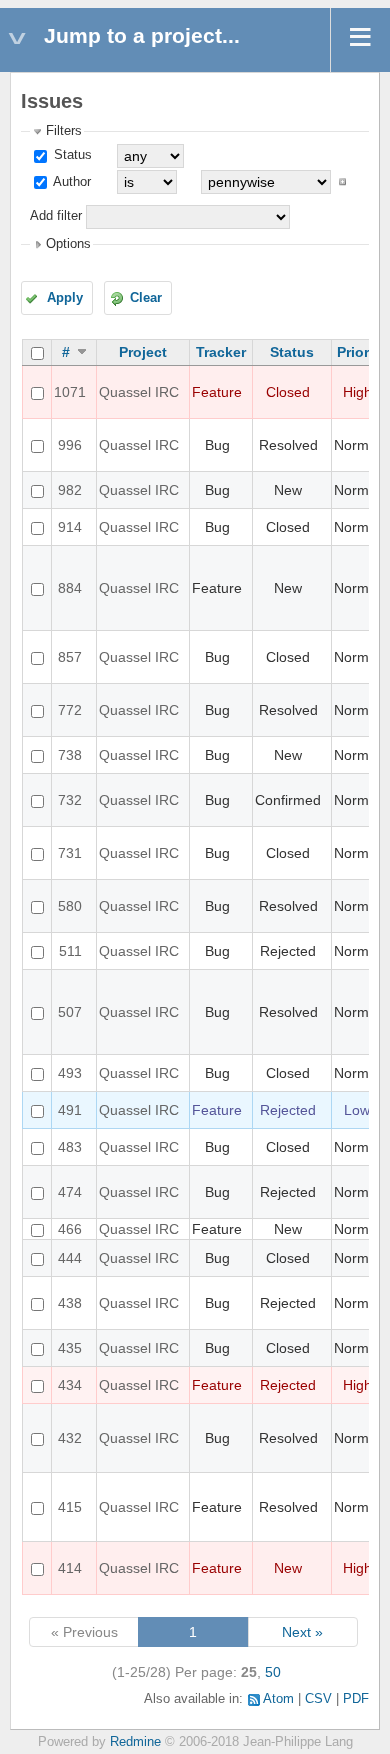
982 (70, 490)
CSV (318, 1699)
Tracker (221, 352)
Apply (65, 298)
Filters (64, 131)
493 (70, 1073)
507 (70, 1012)
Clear (146, 298)
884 (70, 588)
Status (71, 155)
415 (70, 1507)
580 (70, 906)
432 (70, 1438)
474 (70, 1192)
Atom (278, 1699)
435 (70, 1348)
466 (70, 1229)
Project (143, 352)
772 (70, 710)
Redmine (135, 1742)
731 (70, 853)
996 (70, 445)
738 (70, 755)
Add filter (56, 216)
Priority (361, 352)
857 (70, 657)
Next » (302, 1632)
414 (70, 1568)
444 (70, 1258)
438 (70, 1303)
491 (70, 1110)
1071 (70, 392)
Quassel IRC (139, 392)
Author (70, 182)
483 (70, 1147)
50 (273, 1672)
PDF (356, 1699)
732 (70, 800)
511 (70, 951)
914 (70, 527)
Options (68, 244)
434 (70, 1385)
